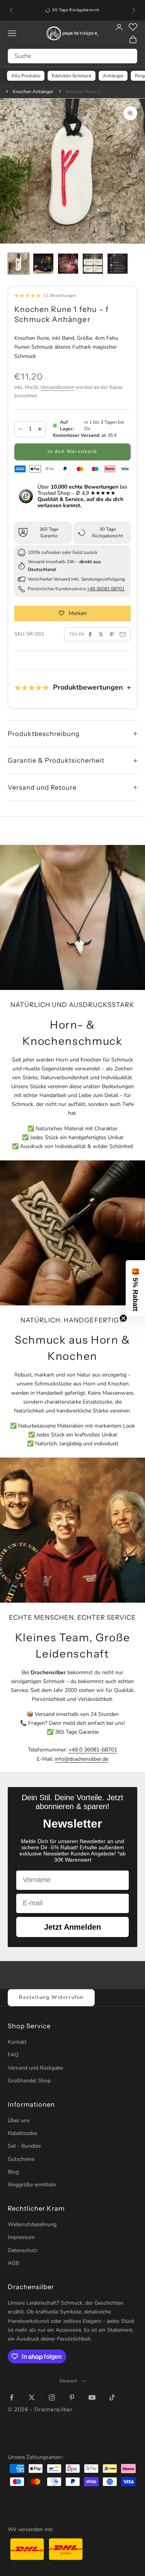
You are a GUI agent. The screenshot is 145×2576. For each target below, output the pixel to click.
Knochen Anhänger (33, 92)
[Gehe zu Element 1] (19, 264)
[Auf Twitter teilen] (101, 634)
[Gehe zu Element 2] (43, 264)
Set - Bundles (24, 2146)
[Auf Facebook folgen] (12, 2397)
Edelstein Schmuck (72, 76)
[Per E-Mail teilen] (123, 634)
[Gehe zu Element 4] (93, 264)
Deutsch (69, 2381)
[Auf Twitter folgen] (32, 2397)
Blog (13, 2172)
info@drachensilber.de (82, 1759)
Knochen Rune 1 (83, 92)
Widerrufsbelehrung (32, 2224)
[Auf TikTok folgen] (112, 2397)
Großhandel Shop (29, 2081)
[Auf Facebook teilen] (90, 634)
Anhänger (113, 76)
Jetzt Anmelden (72, 1927)
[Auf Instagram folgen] (52, 2397)
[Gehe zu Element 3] (68, 264)
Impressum (21, 2237)
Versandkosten (57, 387)
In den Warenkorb (72, 451)
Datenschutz (23, 2250)
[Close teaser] (123, 1318)
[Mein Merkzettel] (133, 27)
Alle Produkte (26, 76)
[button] (135, 1288)
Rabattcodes (23, 2133)
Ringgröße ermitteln (32, 2185)
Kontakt (17, 2042)
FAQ (13, 2055)
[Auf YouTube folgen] (92, 2397)
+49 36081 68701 (106, 589)
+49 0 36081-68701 (93, 1750)
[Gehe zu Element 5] (118, 264)
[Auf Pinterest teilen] (112, 634)
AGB (13, 2263)
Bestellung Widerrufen (51, 1997)
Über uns (19, 2120)
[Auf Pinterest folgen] (72, 2397)
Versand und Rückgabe (35, 2068)
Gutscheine (21, 2159)
